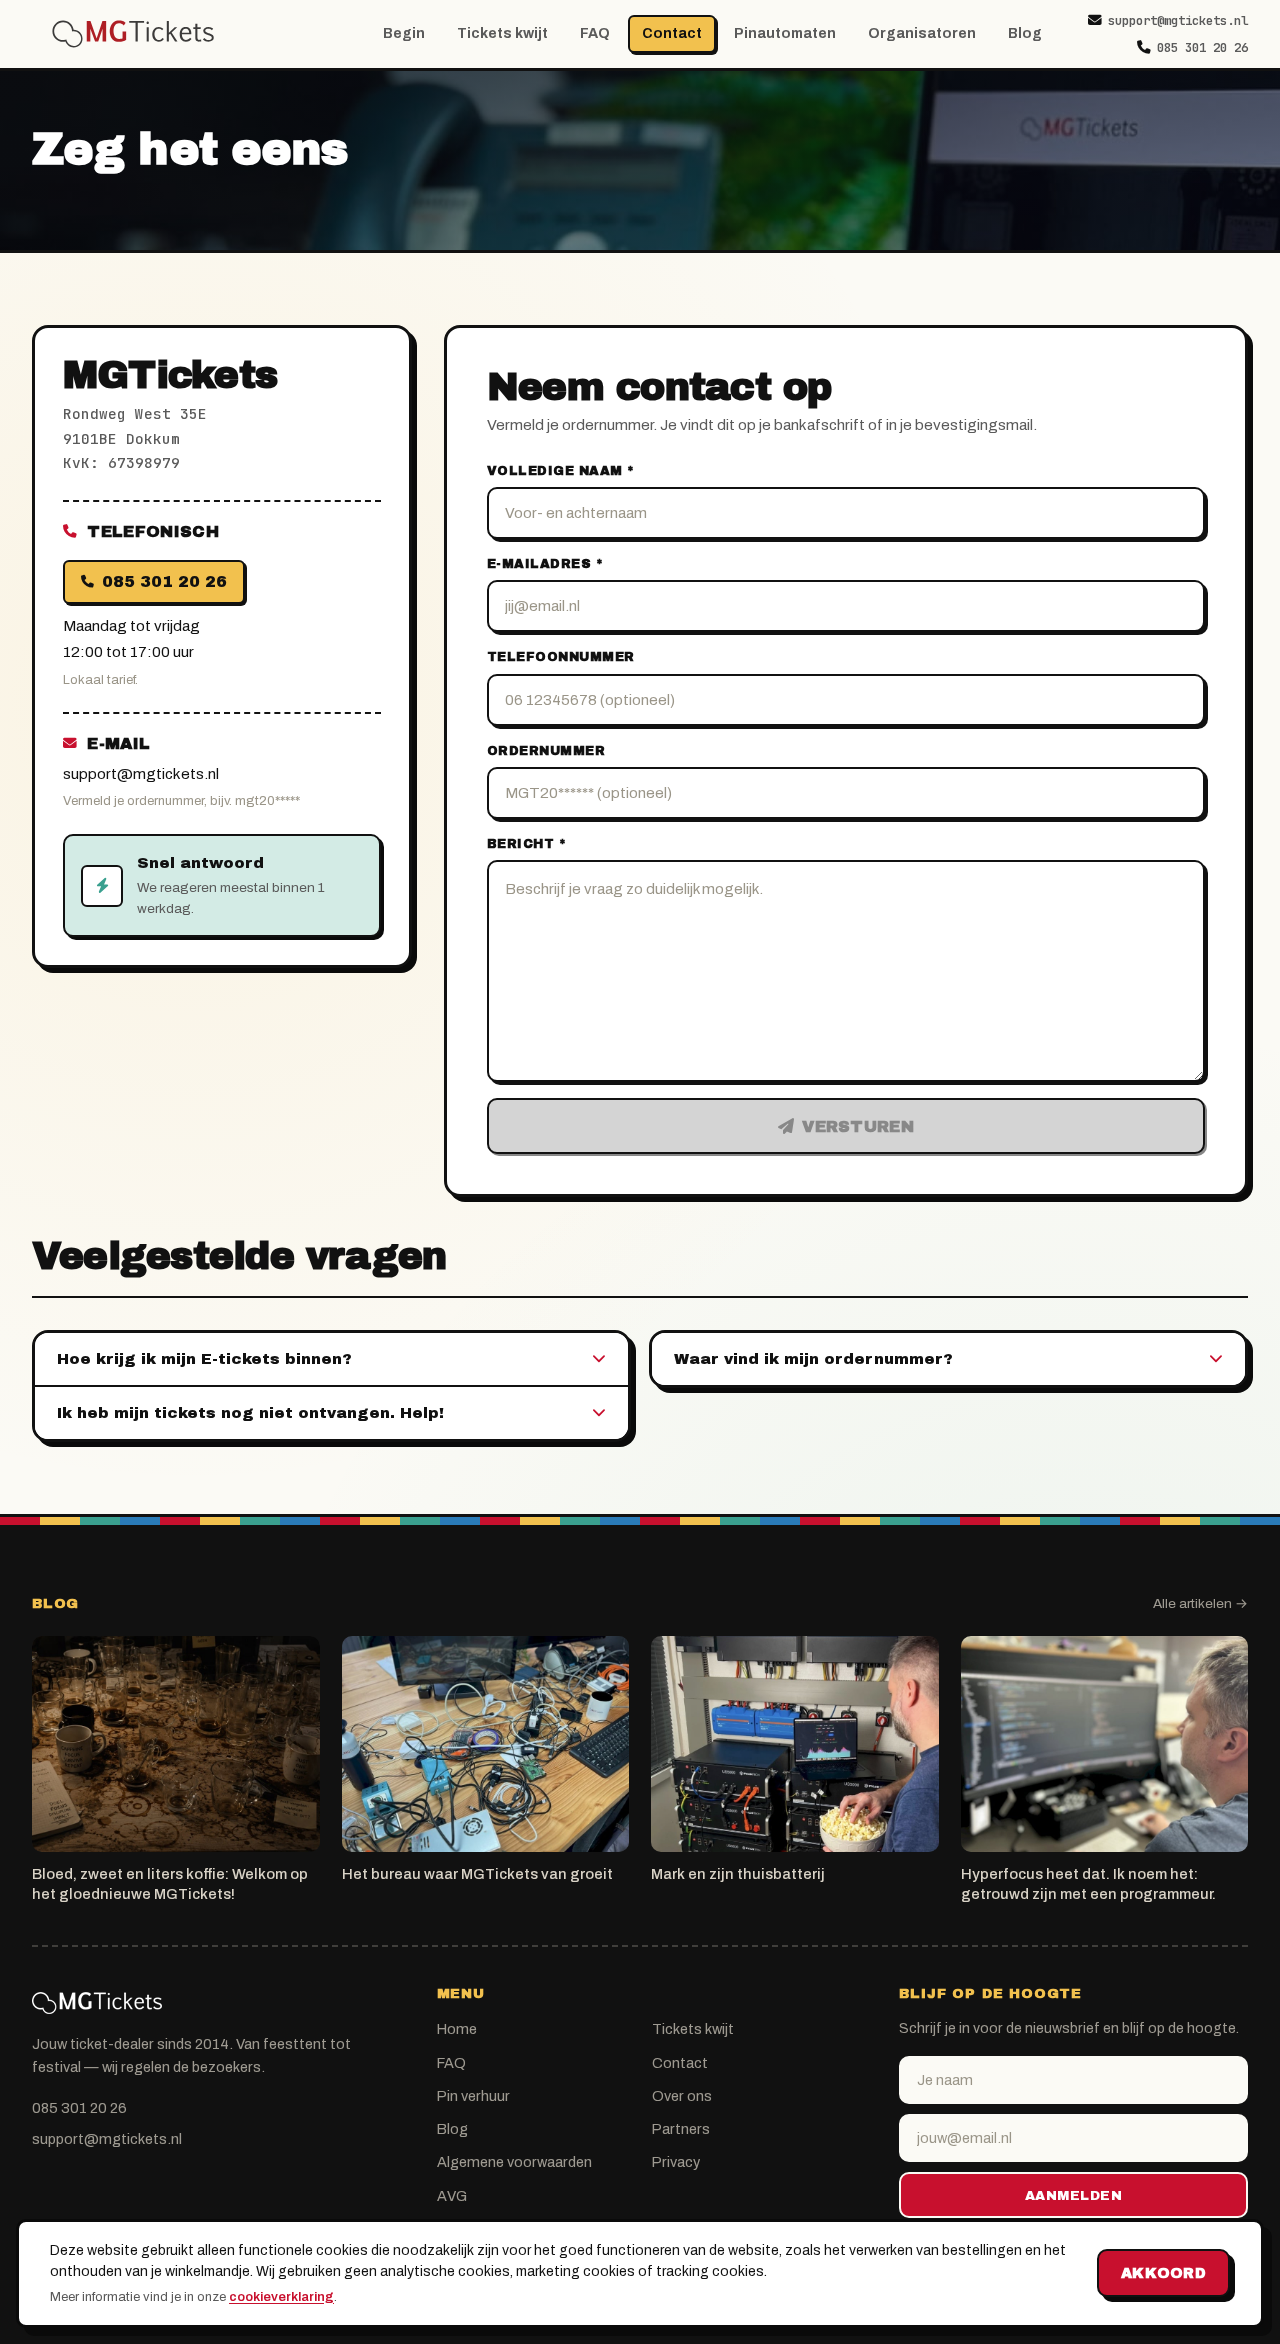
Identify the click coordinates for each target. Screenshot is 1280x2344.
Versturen (858, 1126)
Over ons (682, 2096)
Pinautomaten (785, 33)
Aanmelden (1074, 2195)
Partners (681, 2129)
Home (457, 2029)
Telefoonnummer (561, 657)
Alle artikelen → (1200, 1603)
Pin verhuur (473, 2096)
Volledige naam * (561, 471)
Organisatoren (922, 33)
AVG (452, 2196)
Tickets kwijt (502, 33)
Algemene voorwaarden (514, 2162)
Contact (672, 33)
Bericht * (527, 844)
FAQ (595, 33)
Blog (1025, 33)
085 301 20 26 (1202, 47)
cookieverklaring (281, 2297)
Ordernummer (546, 751)
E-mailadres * (545, 564)
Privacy (676, 2162)
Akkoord (1163, 2273)
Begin (404, 33)
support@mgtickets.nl (1178, 20)
